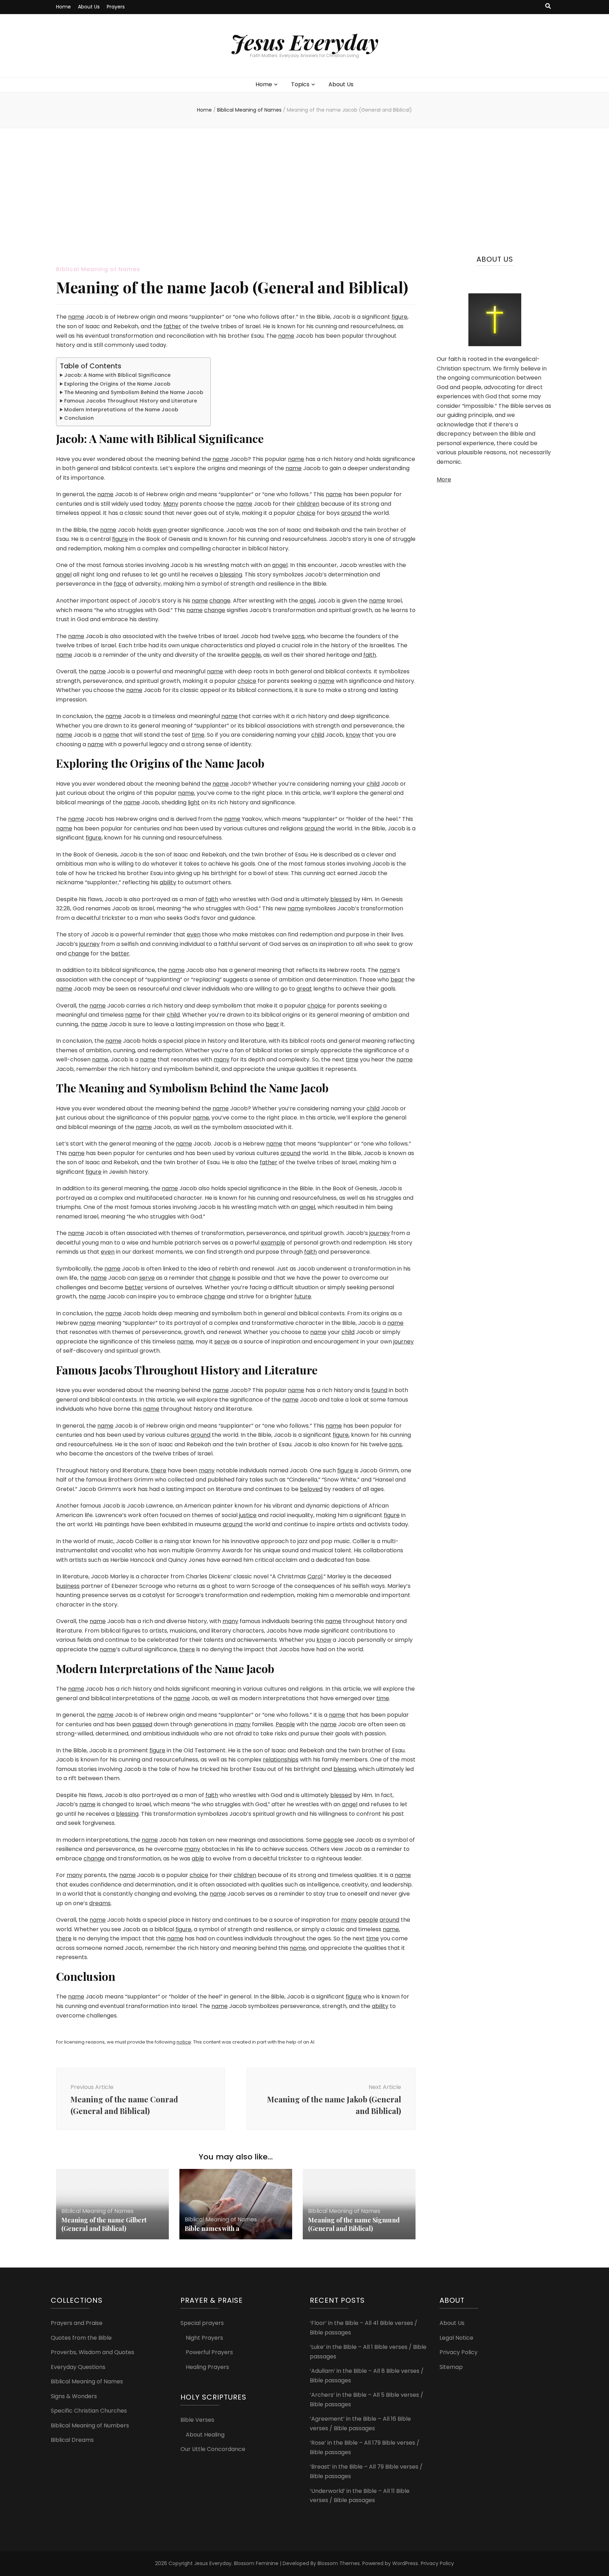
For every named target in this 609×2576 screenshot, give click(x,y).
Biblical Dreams (72, 2440)
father (172, 326)
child (318, 735)
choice (306, 513)
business (68, 1586)
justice (248, 1515)
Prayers (116, 7)
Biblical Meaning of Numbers (90, 2425)
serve (147, 1278)
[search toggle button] (548, 7)
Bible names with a (212, 2228)
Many (171, 504)
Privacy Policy (459, 2352)
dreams (100, 1903)
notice (184, 2042)
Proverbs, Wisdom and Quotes (93, 2352)
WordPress (405, 2563)
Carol (315, 1576)
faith (370, 655)
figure (399, 317)
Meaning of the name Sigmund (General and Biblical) (354, 2224)
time (198, 735)
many (222, 1059)
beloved (311, 1489)
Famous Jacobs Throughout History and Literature (131, 401)
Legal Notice (456, 2338)
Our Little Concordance (213, 2449)
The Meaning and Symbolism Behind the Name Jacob (134, 392)
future (303, 1296)
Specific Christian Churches (89, 2411)
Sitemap (451, 2367)
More (444, 479)
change (220, 601)
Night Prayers (204, 2338)
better (120, 953)
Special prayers (202, 2323)
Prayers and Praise (77, 2323)
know (353, 735)
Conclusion (79, 418)
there (159, 1470)
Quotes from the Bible (81, 2338)
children (308, 504)
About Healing (205, 2435)
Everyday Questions (78, 2367)
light (194, 802)
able (198, 1858)
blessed (341, 899)
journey (90, 944)
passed (142, 1724)
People (285, 1724)
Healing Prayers (207, 2367)
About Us (89, 7)
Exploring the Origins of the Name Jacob (117, 384)
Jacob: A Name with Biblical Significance (117, 375)
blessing (231, 575)
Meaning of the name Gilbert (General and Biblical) (104, 2224)
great (304, 989)
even (160, 530)
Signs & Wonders (74, 2396)
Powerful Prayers (209, 2352)
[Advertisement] (304, 192)
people (251, 655)
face (120, 584)
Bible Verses (197, 2420)
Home (63, 7)
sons (298, 636)
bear (397, 980)
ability (168, 882)
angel (280, 565)
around (351, 513)
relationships (281, 1760)
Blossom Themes (339, 2563)
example (273, 1243)
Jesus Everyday (305, 42)
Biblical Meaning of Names (98, 269)
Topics (300, 84)
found (379, 1390)
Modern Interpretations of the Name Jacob (121, 410)
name (76, 317)
